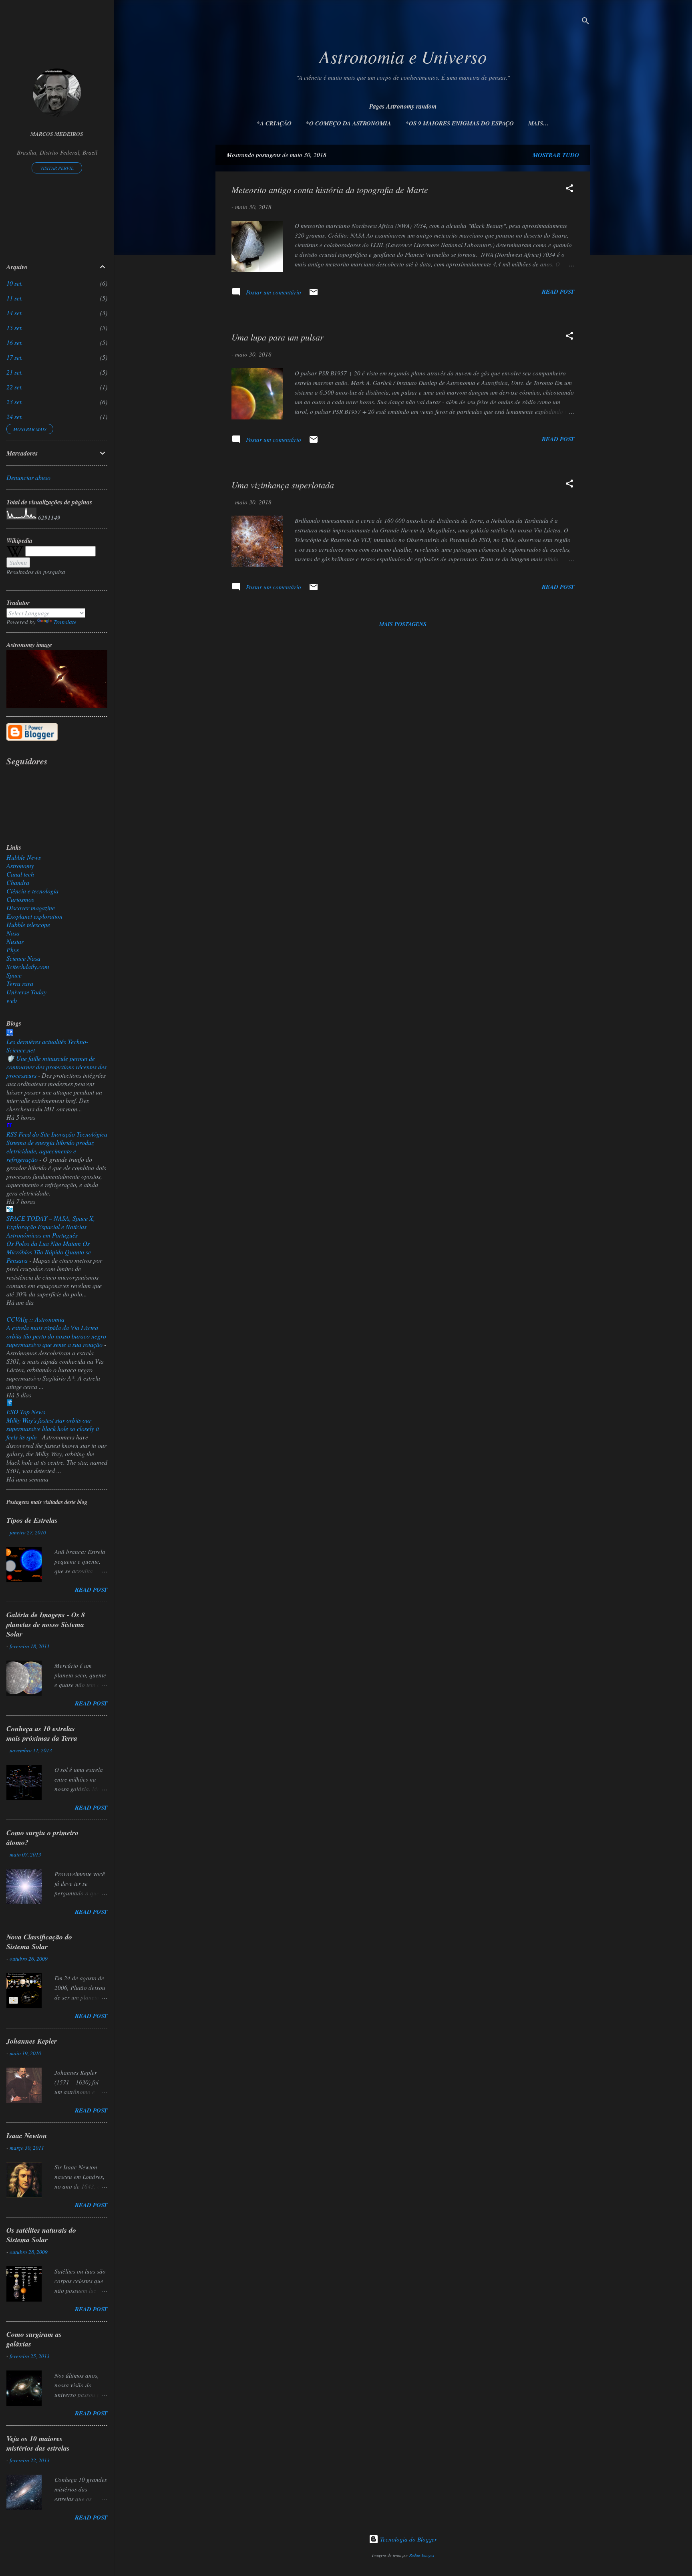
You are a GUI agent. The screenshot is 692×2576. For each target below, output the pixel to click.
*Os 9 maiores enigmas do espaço (460, 123)
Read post (558, 291)
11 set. (15, 298)
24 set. (15, 416)
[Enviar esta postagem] (314, 294)
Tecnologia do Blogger (408, 2539)
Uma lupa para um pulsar (278, 337)
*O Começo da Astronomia (349, 123)
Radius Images (422, 2555)
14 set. (15, 313)
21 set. (15, 372)
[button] (569, 189)
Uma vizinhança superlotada (283, 485)
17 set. (15, 357)
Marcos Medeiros (57, 134)
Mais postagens (403, 624)
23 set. (15, 402)
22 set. (15, 387)
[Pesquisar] (585, 22)
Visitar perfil (57, 168)
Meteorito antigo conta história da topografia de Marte (330, 189)
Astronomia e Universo (403, 56)
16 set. (15, 342)
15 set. (15, 328)
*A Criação (274, 123)
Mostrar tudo (556, 155)
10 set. (15, 283)
